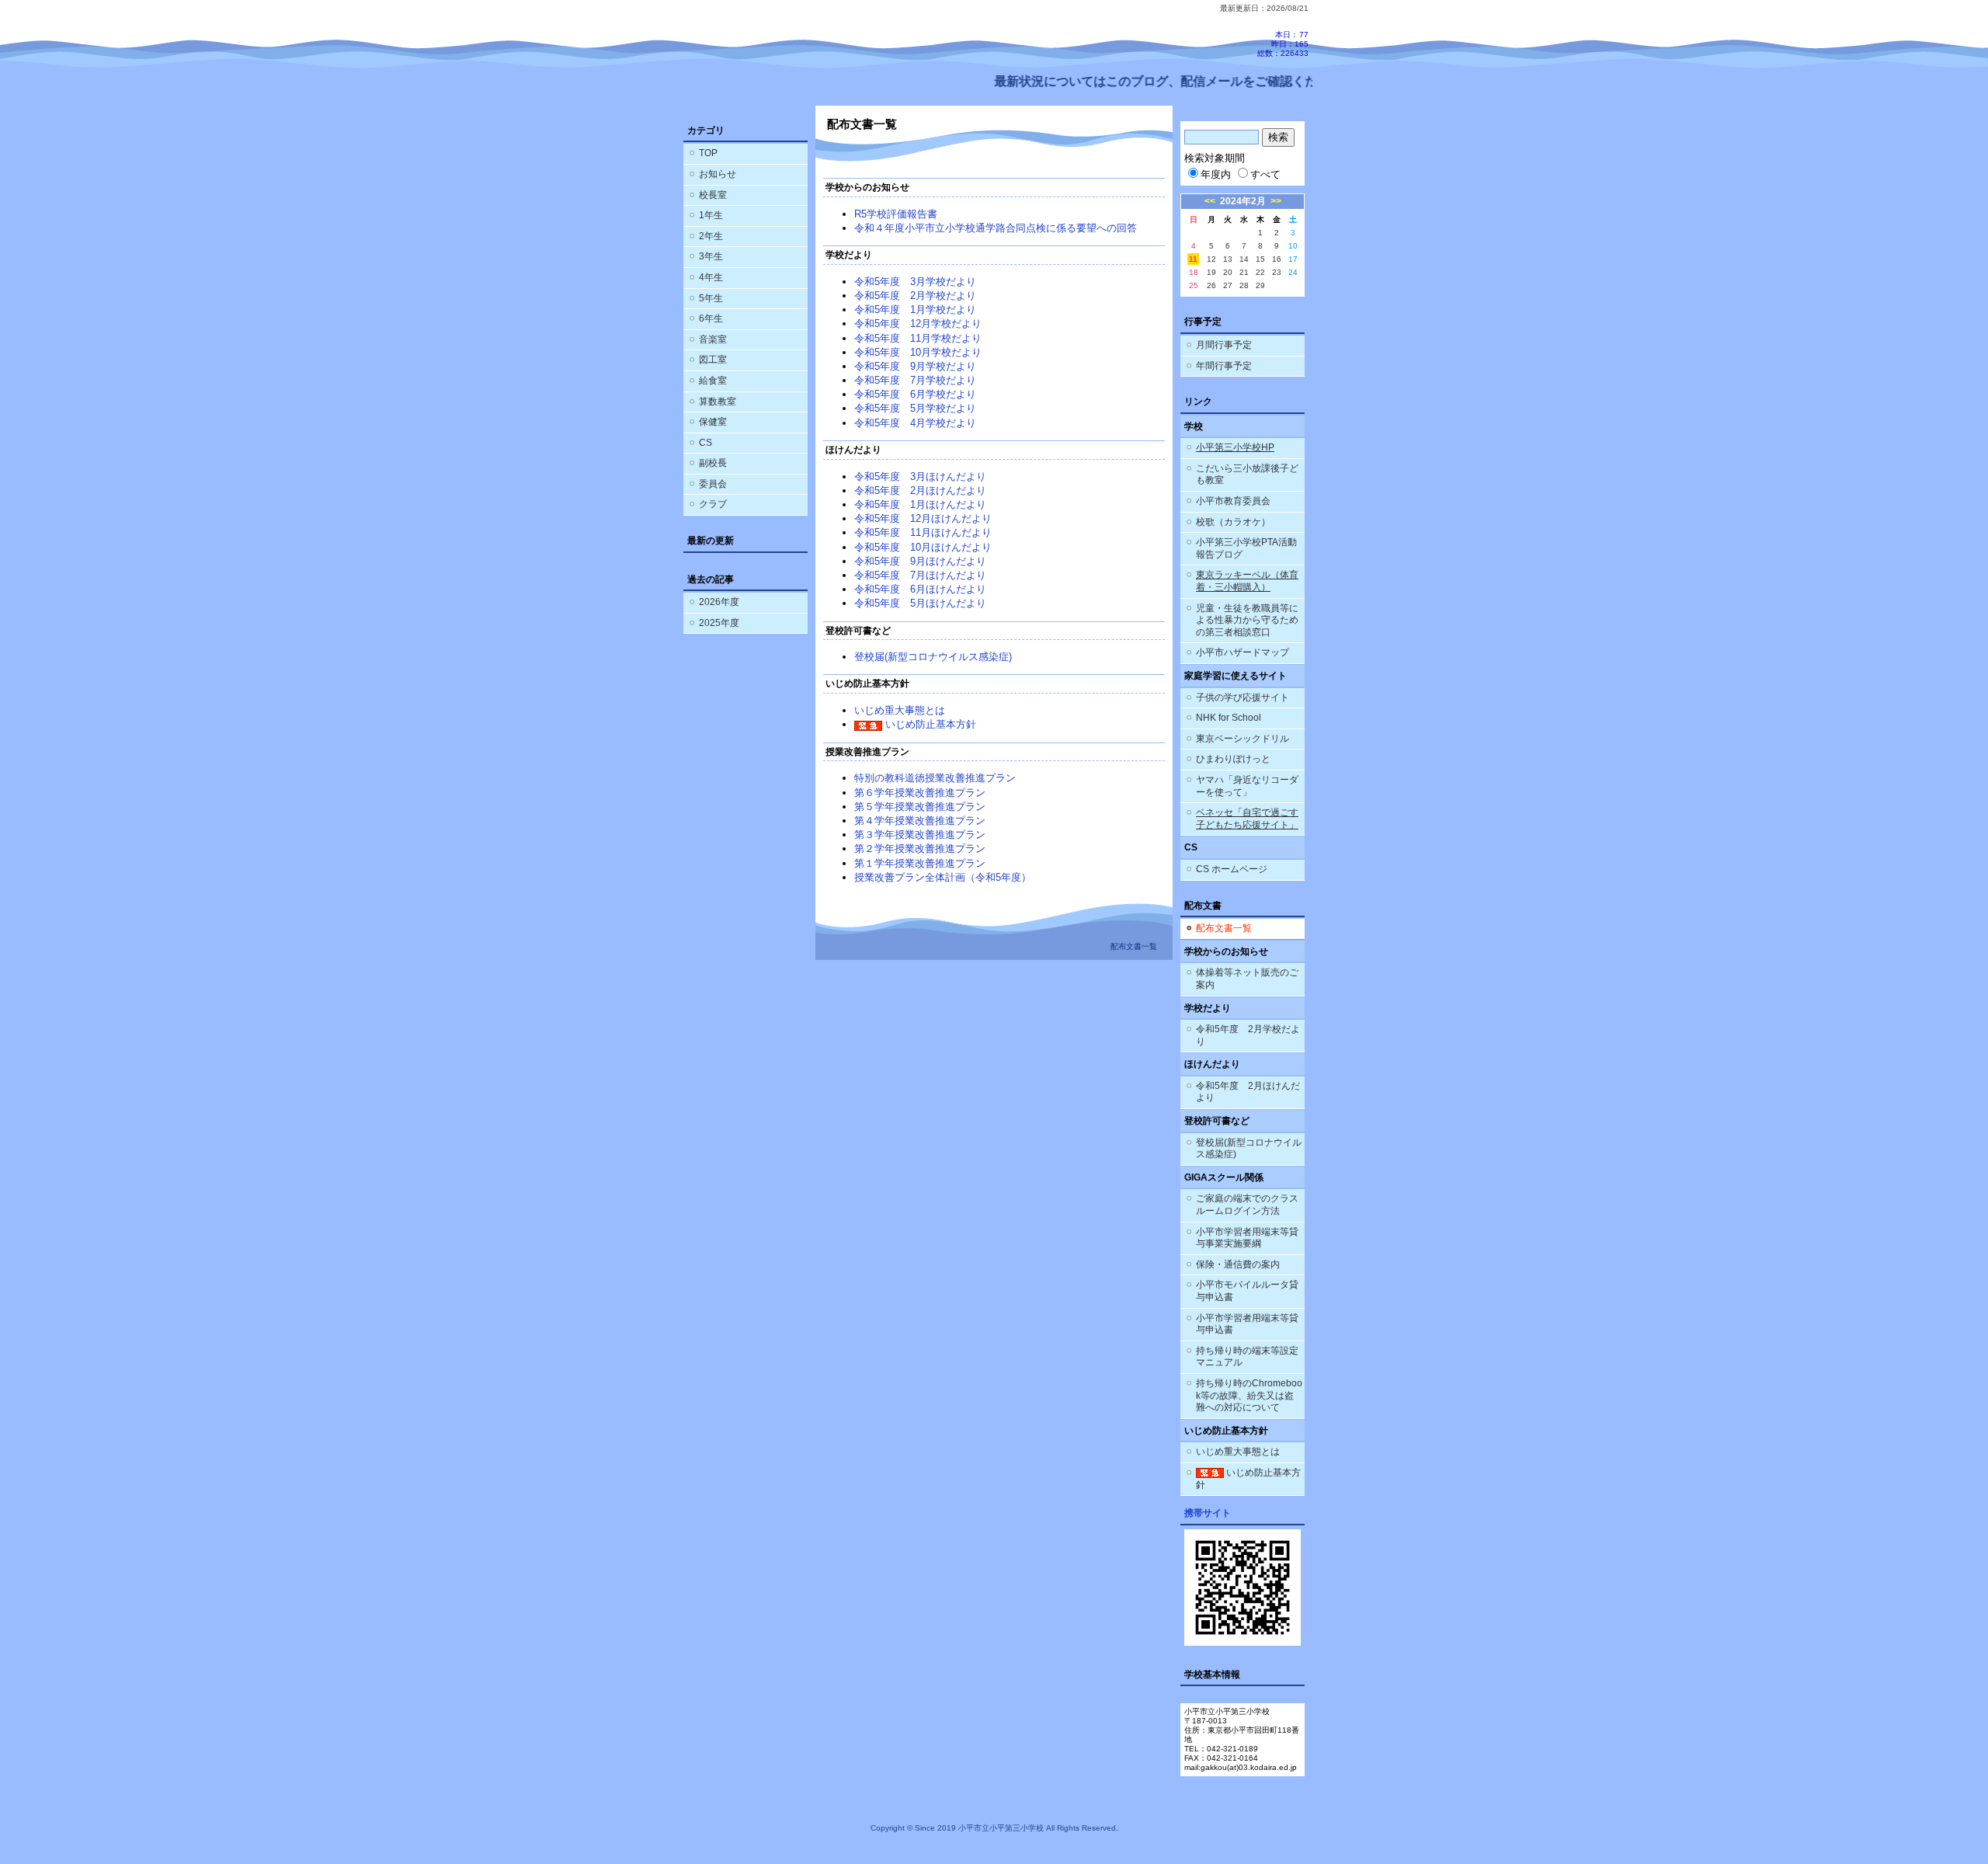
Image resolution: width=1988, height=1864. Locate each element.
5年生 (711, 298)
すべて (1265, 174)
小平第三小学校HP (1235, 447)
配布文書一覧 (1224, 928)
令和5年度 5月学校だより (915, 408)
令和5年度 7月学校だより (915, 380)
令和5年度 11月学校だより (918, 338)
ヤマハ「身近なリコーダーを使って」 (1247, 786)
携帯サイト (1208, 1513)
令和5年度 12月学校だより (918, 323)
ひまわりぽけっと (1233, 759)
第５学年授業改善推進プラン (920, 807)
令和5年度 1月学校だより (915, 310)
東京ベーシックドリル (1242, 739)
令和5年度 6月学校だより (915, 394)
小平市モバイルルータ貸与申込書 (1247, 1291)
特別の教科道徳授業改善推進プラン (935, 778)
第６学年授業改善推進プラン (920, 793)
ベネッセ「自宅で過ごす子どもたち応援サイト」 (1247, 819)
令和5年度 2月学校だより (915, 296)
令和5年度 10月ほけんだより (923, 547)
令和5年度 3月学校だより (915, 282)
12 (1211, 259)
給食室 (713, 381)
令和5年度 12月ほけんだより (923, 518)
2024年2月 (1243, 201)
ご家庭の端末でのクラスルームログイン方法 (1247, 1205)
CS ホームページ (1232, 869)
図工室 (713, 360)
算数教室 (718, 402)
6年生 (711, 318)
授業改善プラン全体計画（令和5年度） (943, 877)
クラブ (713, 504)
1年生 (711, 215)
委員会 (713, 484)
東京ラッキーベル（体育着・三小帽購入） (1247, 581)
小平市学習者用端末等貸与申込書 (1247, 1324)
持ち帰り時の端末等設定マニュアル (1247, 1357)
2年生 (711, 236)
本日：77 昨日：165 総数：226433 (1283, 44)
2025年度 (719, 623)
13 (1228, 259)
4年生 (711, 277)
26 (1211, 285)
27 (1228, 285)
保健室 (713, 422)
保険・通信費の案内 (1238, 1264)
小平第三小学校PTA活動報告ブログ (1246, 548)
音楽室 (713, 339)
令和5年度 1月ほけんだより (920, 504)
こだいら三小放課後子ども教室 (1247, 475)
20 (1228, 272)
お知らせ (718, 174)
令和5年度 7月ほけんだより (920, 575)
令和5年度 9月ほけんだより (920, 561)
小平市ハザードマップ (1242, 652)
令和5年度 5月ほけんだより (920, 603)
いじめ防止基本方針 (929, 724)
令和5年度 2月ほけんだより (920, 490)
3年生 (711, 256)
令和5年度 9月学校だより (915, 366)
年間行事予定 (1224, 366)
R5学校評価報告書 (896, 214)
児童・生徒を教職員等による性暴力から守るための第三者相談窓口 (1247, 620)
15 (1260, 259)
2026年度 (719, 602)
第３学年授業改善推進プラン (920, 835)
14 (1244, 259)
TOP (708, 153)
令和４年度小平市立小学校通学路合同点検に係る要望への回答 (996, 228)
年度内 (1216, 174)
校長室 (713, 195)
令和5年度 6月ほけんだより (920, 589)
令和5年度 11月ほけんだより (923, 532)
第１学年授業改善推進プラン (920, 863)
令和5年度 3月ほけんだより (920, 476)
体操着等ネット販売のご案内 (1247, 979)
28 (1244, 285)
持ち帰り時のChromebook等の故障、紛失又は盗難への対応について (1249, 1395)
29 (1260, 285)
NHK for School (1229, 718)
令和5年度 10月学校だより (918, 352)
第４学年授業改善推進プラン (920, 821)
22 (1260, 272)
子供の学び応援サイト (1242, 697)
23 (1277, 272)
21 (1244, 272)
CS (706, 443)
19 (1211, 272)
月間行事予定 (1224, 345)
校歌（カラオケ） (1233, 522)
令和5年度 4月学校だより (915, 423)
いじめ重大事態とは (900, 710)
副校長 (713, 463)
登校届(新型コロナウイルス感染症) (933, 657)
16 (1277, 259)
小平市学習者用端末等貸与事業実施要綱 (1247, 1238)
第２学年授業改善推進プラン (920, 849)
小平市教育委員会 (1233, 501)
